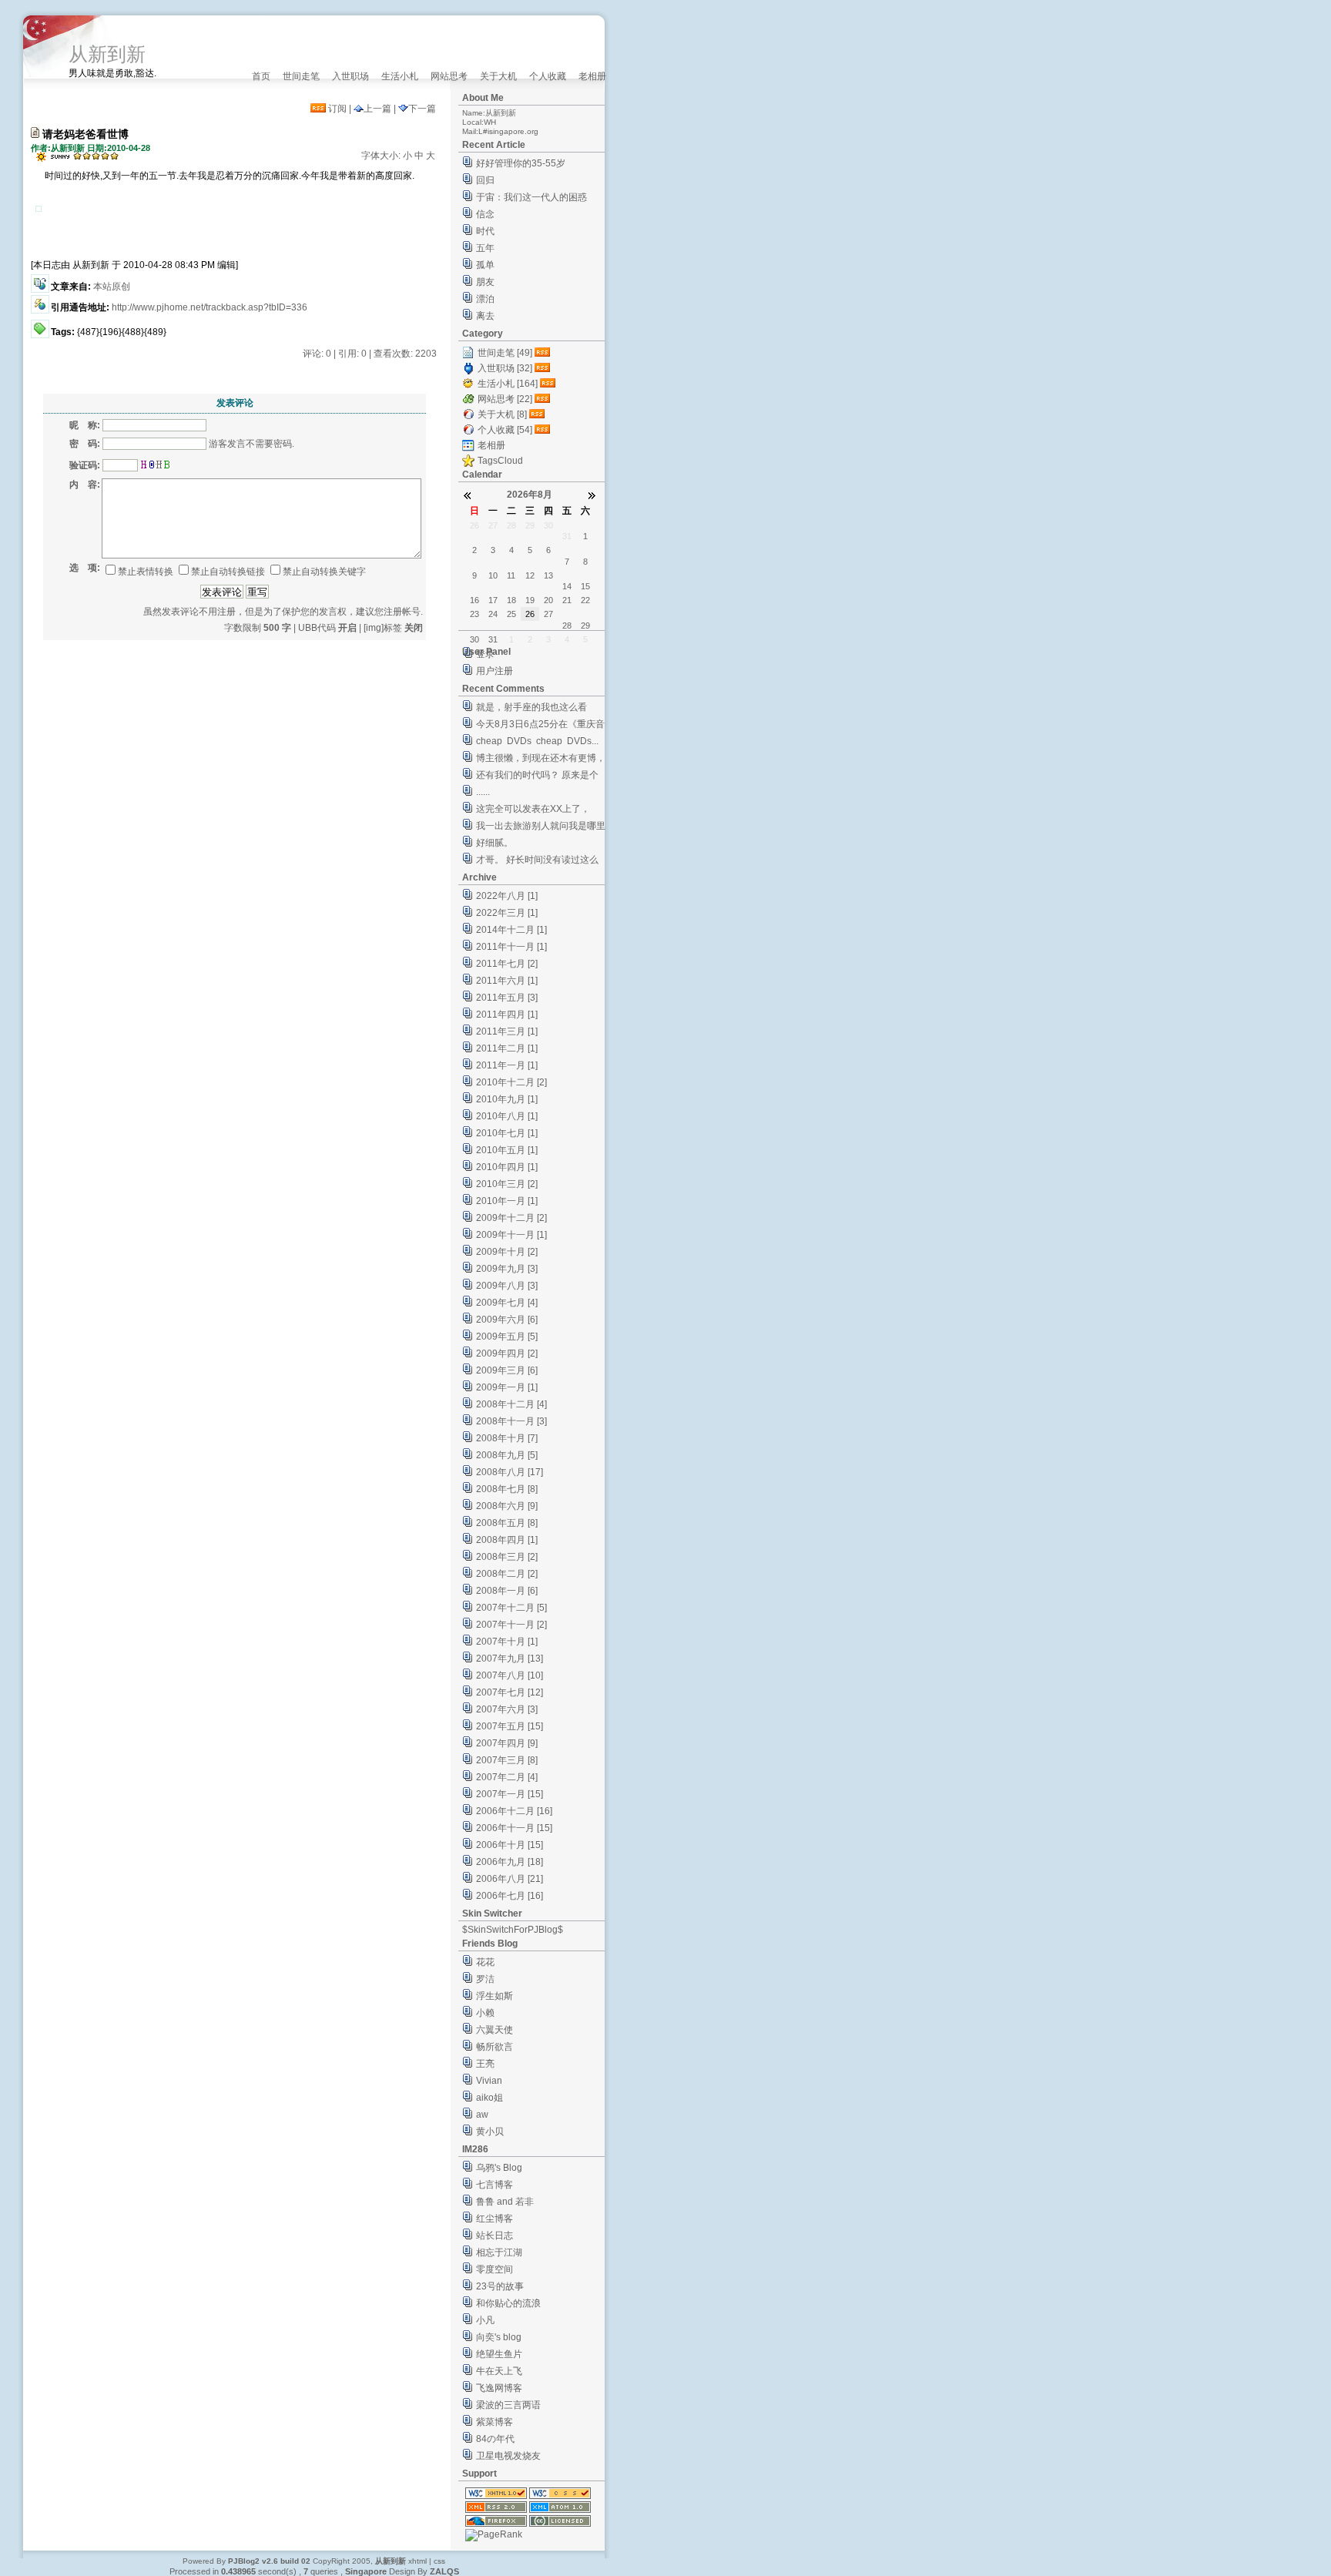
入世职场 (350, 76)
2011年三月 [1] (507, 1031)
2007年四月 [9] (507, 1743)
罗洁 (485, 1979)
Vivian (489, 2081)
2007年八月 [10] (510, 1675)
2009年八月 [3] (507, 1286)
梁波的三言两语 (508, 2405)
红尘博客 (495, 2219)
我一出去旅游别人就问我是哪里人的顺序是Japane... (541, 828)
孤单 (485, 265)
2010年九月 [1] (507, 1099)
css (439, 2561)
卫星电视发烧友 (508, 2456)
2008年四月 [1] (507, 1540)
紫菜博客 (495, 2422)
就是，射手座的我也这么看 (531, 707)
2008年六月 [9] (507, 1506)
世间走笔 (301, 76)
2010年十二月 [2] (511, 1082)
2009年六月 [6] (507, 1320)
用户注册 (495, 671)
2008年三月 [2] (507, 1557)
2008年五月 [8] (507, 1523)
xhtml (417, 2561)
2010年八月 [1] (507, 1116)
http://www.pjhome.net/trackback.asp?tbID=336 (210, 307)
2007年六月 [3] (507, 1709)
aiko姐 (489, 2098)
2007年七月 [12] (510, 1692)
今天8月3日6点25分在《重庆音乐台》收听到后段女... (540, 726)
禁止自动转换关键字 (324, 572)
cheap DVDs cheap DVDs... (537, 741)
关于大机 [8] (502, 414)
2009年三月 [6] (507, 1370)
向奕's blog (499, 2337)
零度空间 (495, 2269)
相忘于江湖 (499, 2252)
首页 (261, 76)
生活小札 (400, 76)
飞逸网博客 (499, 2388)
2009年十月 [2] (507, 1252)
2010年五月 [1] (507, 1150)
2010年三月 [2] (507, 1184)
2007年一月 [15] (510, 1794)
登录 (485, 654)
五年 (485, 248)
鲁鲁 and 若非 (505, 2202)
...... (483, 792)
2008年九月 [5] (507, 1455)
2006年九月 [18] (510, 1862)
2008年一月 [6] (507, 1591)
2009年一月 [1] (507, 1387)
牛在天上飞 (499, 2371)
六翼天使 (495, 2030)
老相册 (592, 76)
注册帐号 (402, 612)
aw (482, 2115)
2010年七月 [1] (507, 1133)
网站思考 (449, 76)
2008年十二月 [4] (511, 1404)
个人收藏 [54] (505, 430)
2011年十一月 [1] (511, 947)
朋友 (485, 282)
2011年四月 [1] (507, 1015)
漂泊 (485, 299)
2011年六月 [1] (507, 981)
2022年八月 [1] (507, 896)
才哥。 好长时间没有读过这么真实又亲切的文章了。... (537, 862)
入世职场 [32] (505, 368)
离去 (485, 316)
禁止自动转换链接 (228, 572)
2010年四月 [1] (507, 1167)
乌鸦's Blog (499, 2168)
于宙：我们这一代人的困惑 (531, 197)
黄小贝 (490, 2132)
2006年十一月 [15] (514, 1828)
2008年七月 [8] (507, 1489)
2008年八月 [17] (510, 1472)
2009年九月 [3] (507, 1269)
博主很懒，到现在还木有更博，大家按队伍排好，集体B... (541, 760)
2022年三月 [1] (507, 913)
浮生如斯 (495, 1996)
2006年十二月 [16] (514, 1811)
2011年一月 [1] (507, 1065)
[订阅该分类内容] (544, 353)
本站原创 (112, 287)
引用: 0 (352, 354)
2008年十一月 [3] (511, 1421)
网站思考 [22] (505, 399)
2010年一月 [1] (507, 1201)
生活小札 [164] (508, 384)
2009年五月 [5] (507, 1337)
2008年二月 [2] (507, 1574)
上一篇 (377, 109)
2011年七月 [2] (507, 964)
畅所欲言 (495, 2047)
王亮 (485, 2064)
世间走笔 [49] (505, 353)
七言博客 (495, 2185)
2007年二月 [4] (507, 1777)
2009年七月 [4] (507, 1303)
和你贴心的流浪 (508, 2303)
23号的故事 (500, 2286)
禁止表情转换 (146, 572)
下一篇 (422, 109)
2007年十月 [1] (507, 1642)
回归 (485, 180)
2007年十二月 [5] (511, 1608)
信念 (485, 214)
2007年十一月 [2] (511, 1625)
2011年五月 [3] (507, 998)
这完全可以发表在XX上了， (533, 809)
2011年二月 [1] (507, 1048)
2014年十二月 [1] (511, 930)
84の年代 (495, 2439)
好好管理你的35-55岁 (521, 163)
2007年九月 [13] (510, 1659)
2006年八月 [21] (510, 1879)
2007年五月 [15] (510, 1726)
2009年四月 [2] (507, 1353)
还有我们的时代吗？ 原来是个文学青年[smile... (537, 777)
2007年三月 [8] (507, 1760)
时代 (485, 231)
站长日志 (495, 2236)
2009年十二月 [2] (511, 1218)
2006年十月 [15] (510, 1845)
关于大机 (498, 76)
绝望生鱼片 (499, 2354)
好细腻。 (495, 843)
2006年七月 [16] (510, 1896)
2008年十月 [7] (507, 1438)
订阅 (336, 109)
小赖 (485, 2013)
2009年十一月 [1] (511, 1235)
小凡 (485, 2320)
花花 (485, 1962)
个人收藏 (548, 76)
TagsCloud (500, 461)
